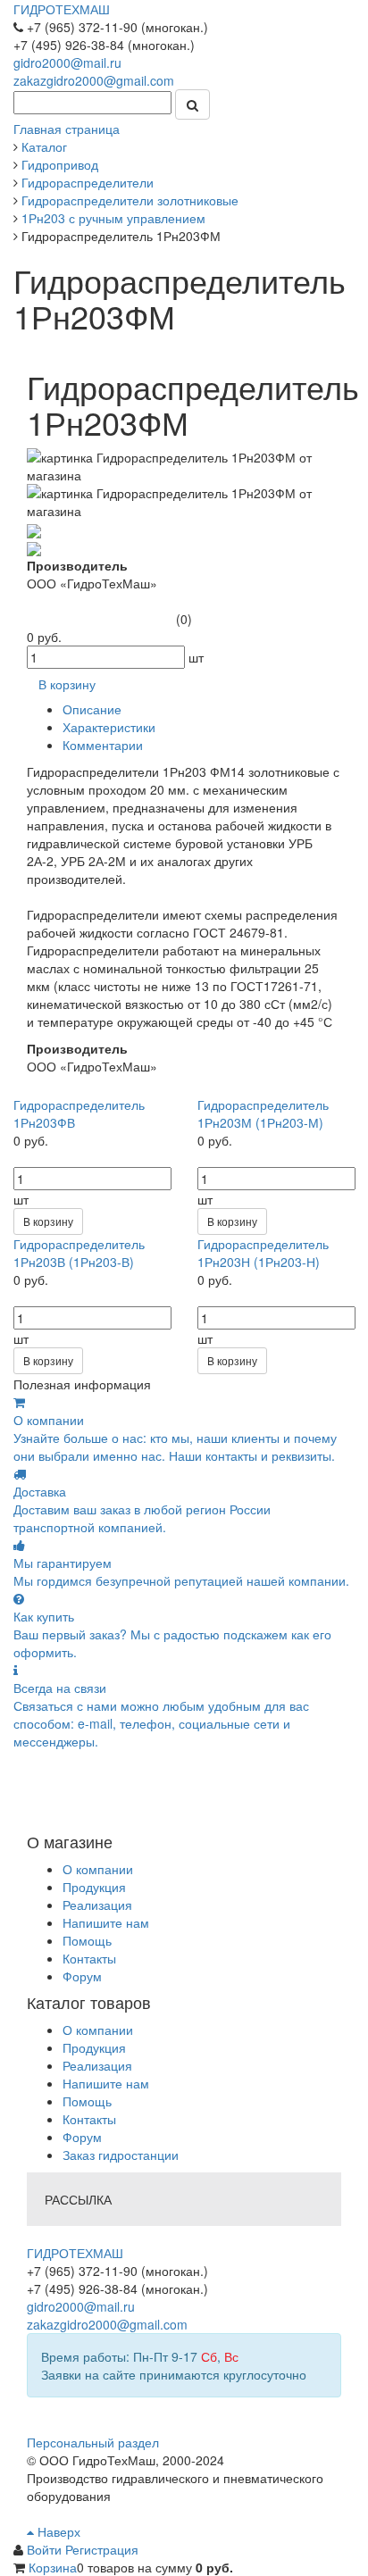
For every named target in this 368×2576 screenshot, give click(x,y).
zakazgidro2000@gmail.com (94, 80)
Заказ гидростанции (121, 2155)
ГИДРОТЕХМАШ (62, 9)
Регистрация (102, 2549)
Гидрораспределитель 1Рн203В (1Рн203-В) (79, 1253)
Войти (46, 2549)
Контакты (89, 1958)
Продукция (94, 1887)
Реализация (97, 1905)
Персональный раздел (93, 2442)
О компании (98, 1869)
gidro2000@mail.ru (67, 63)
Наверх (57, 2531)
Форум (82, 1976)
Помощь (87, 1940)
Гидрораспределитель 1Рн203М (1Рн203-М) (263, 1113)
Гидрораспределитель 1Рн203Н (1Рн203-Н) (263, 1253)
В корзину (48, 1221)
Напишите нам (106, 1922)
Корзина (53, 2567)
